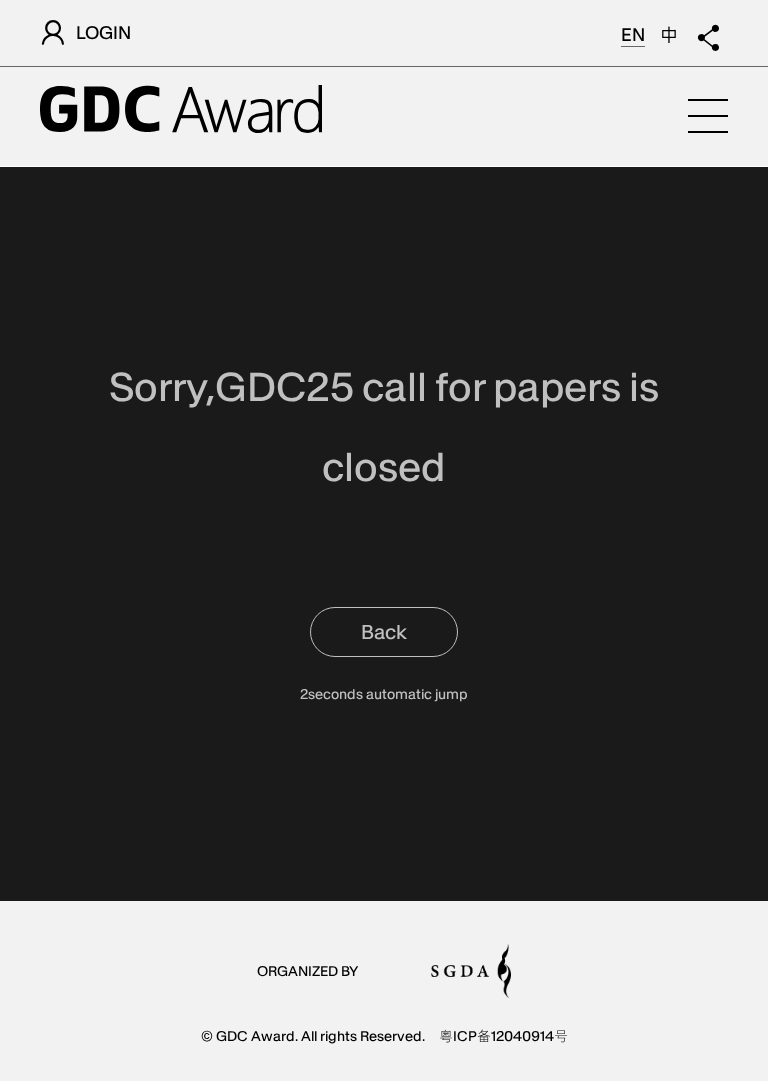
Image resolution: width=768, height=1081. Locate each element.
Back (384, 632)
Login (103, 32)
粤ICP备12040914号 (503, 1036)
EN (633, 34)
